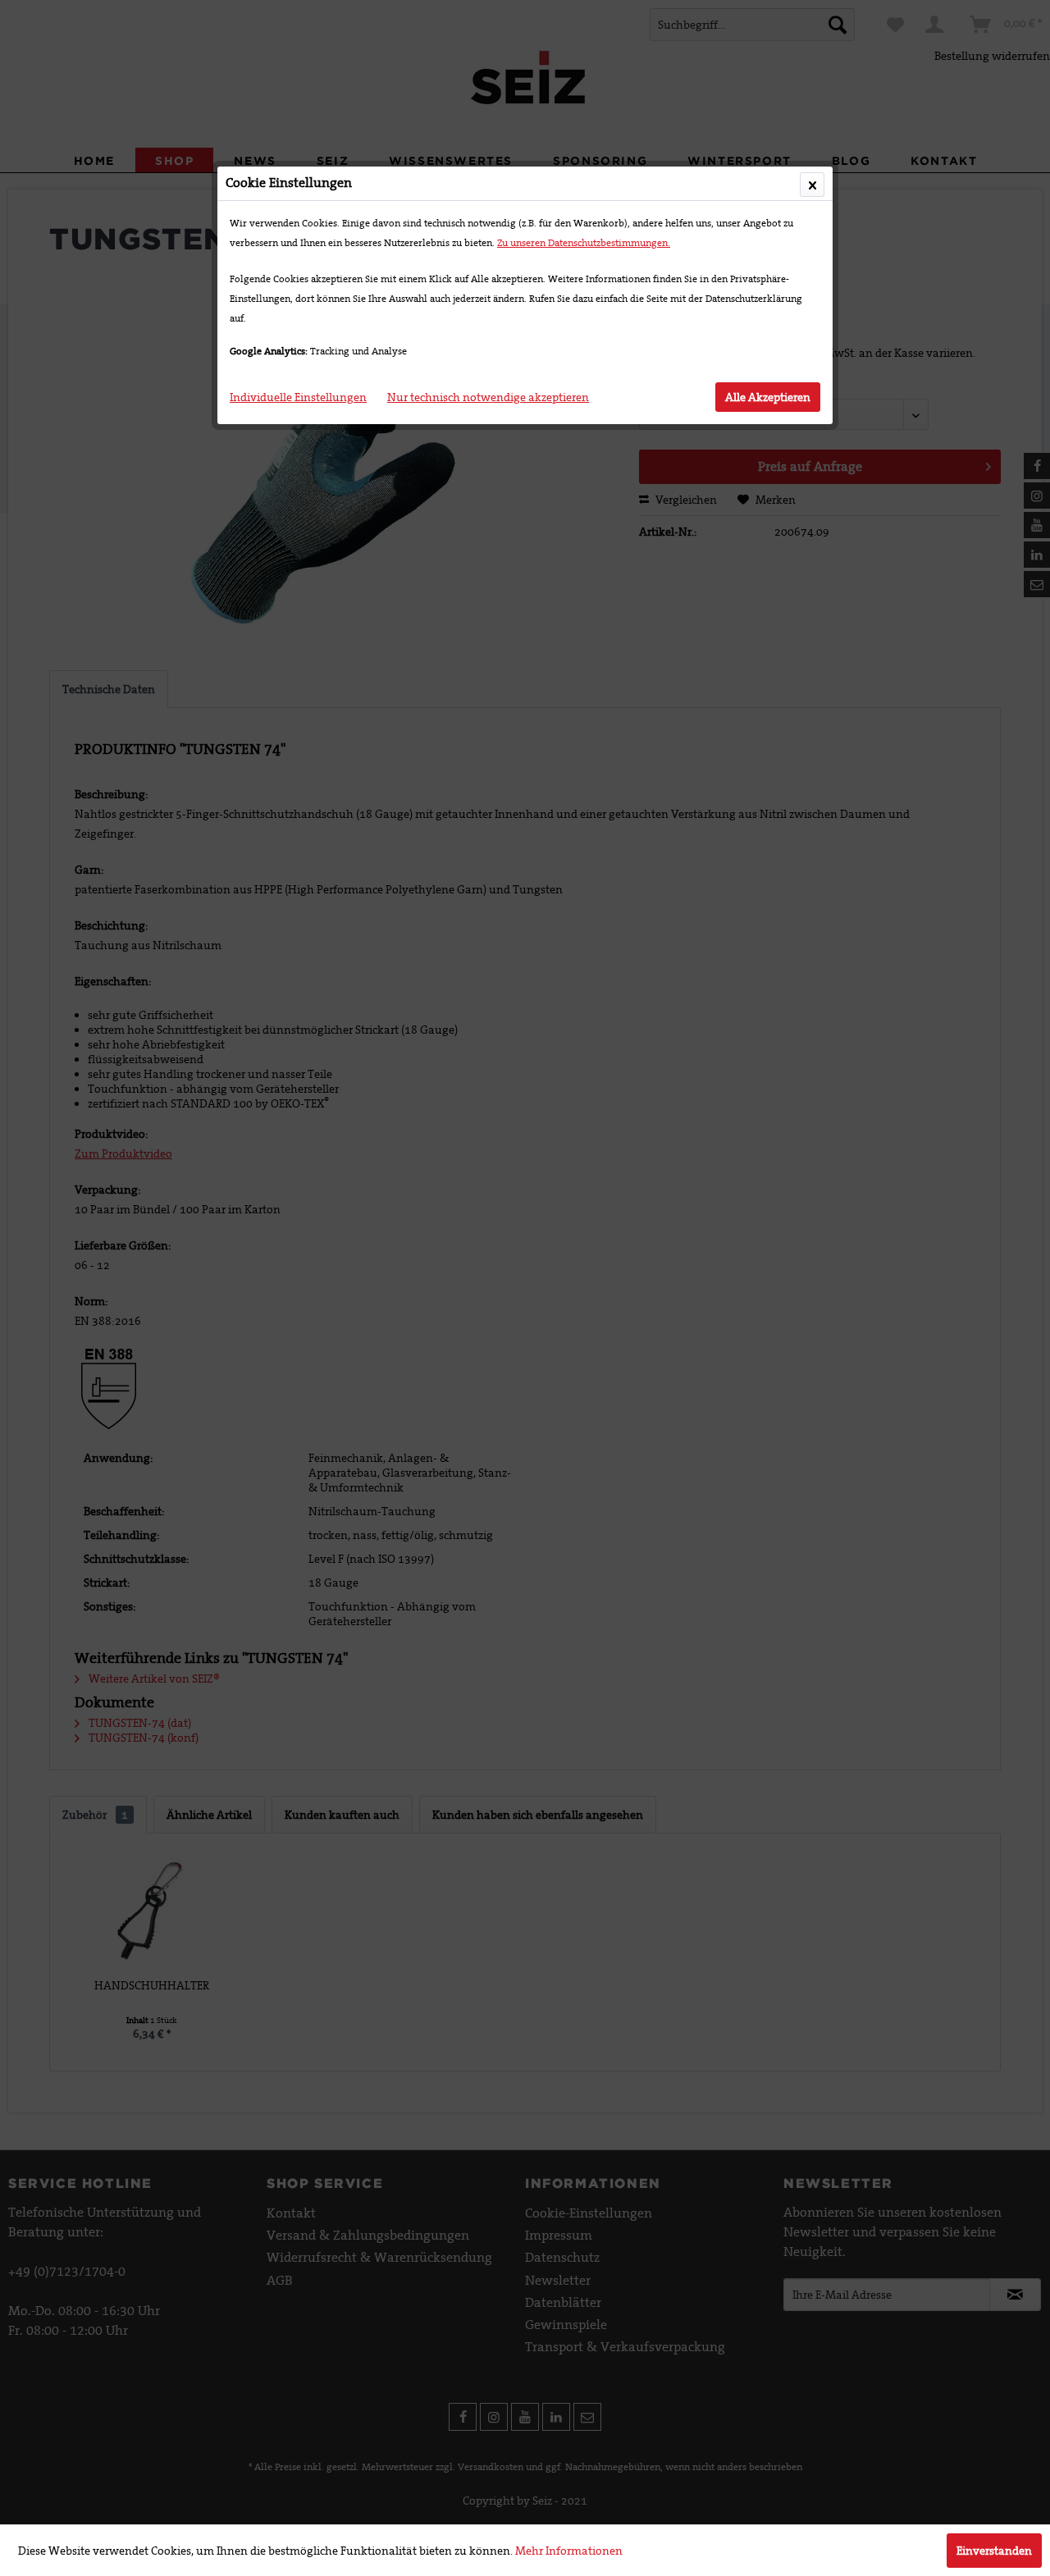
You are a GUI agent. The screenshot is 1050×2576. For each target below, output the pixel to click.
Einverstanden (994, 2551)
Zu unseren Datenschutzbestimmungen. (584, 243)
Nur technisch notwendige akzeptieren (488, 397)
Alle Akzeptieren (768, 397)
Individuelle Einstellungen (298, 397)
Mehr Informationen (569, 2551)
